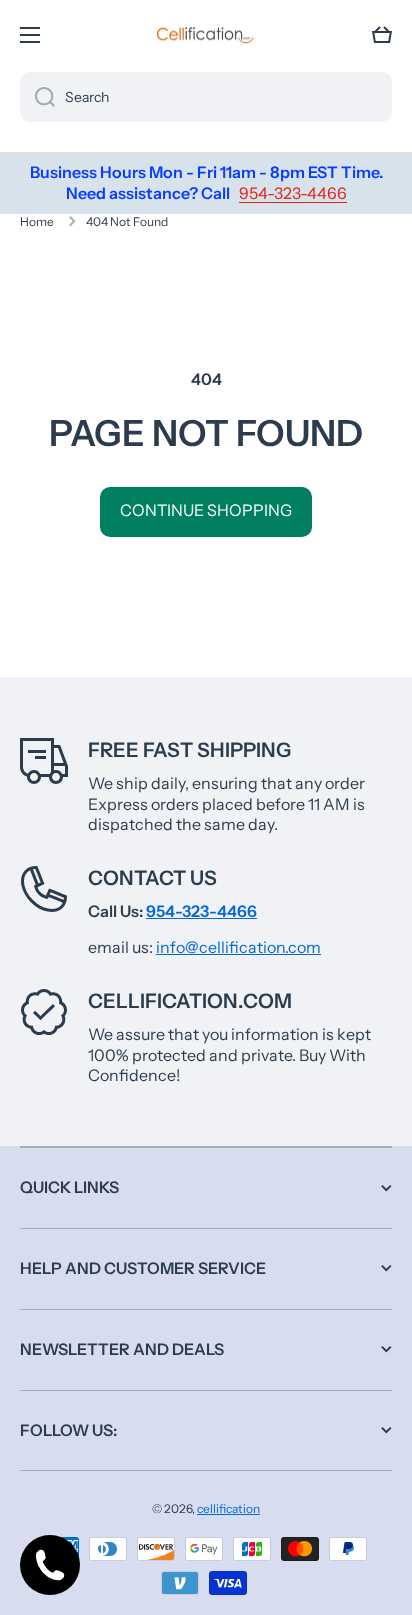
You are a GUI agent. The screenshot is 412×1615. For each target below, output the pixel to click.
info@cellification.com (238, 947)
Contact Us (152, 878)
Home (37, 221)
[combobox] (206, 97)
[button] (382, 35)
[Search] (37, 97)
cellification (228, 1508)
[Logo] (206, 35)
